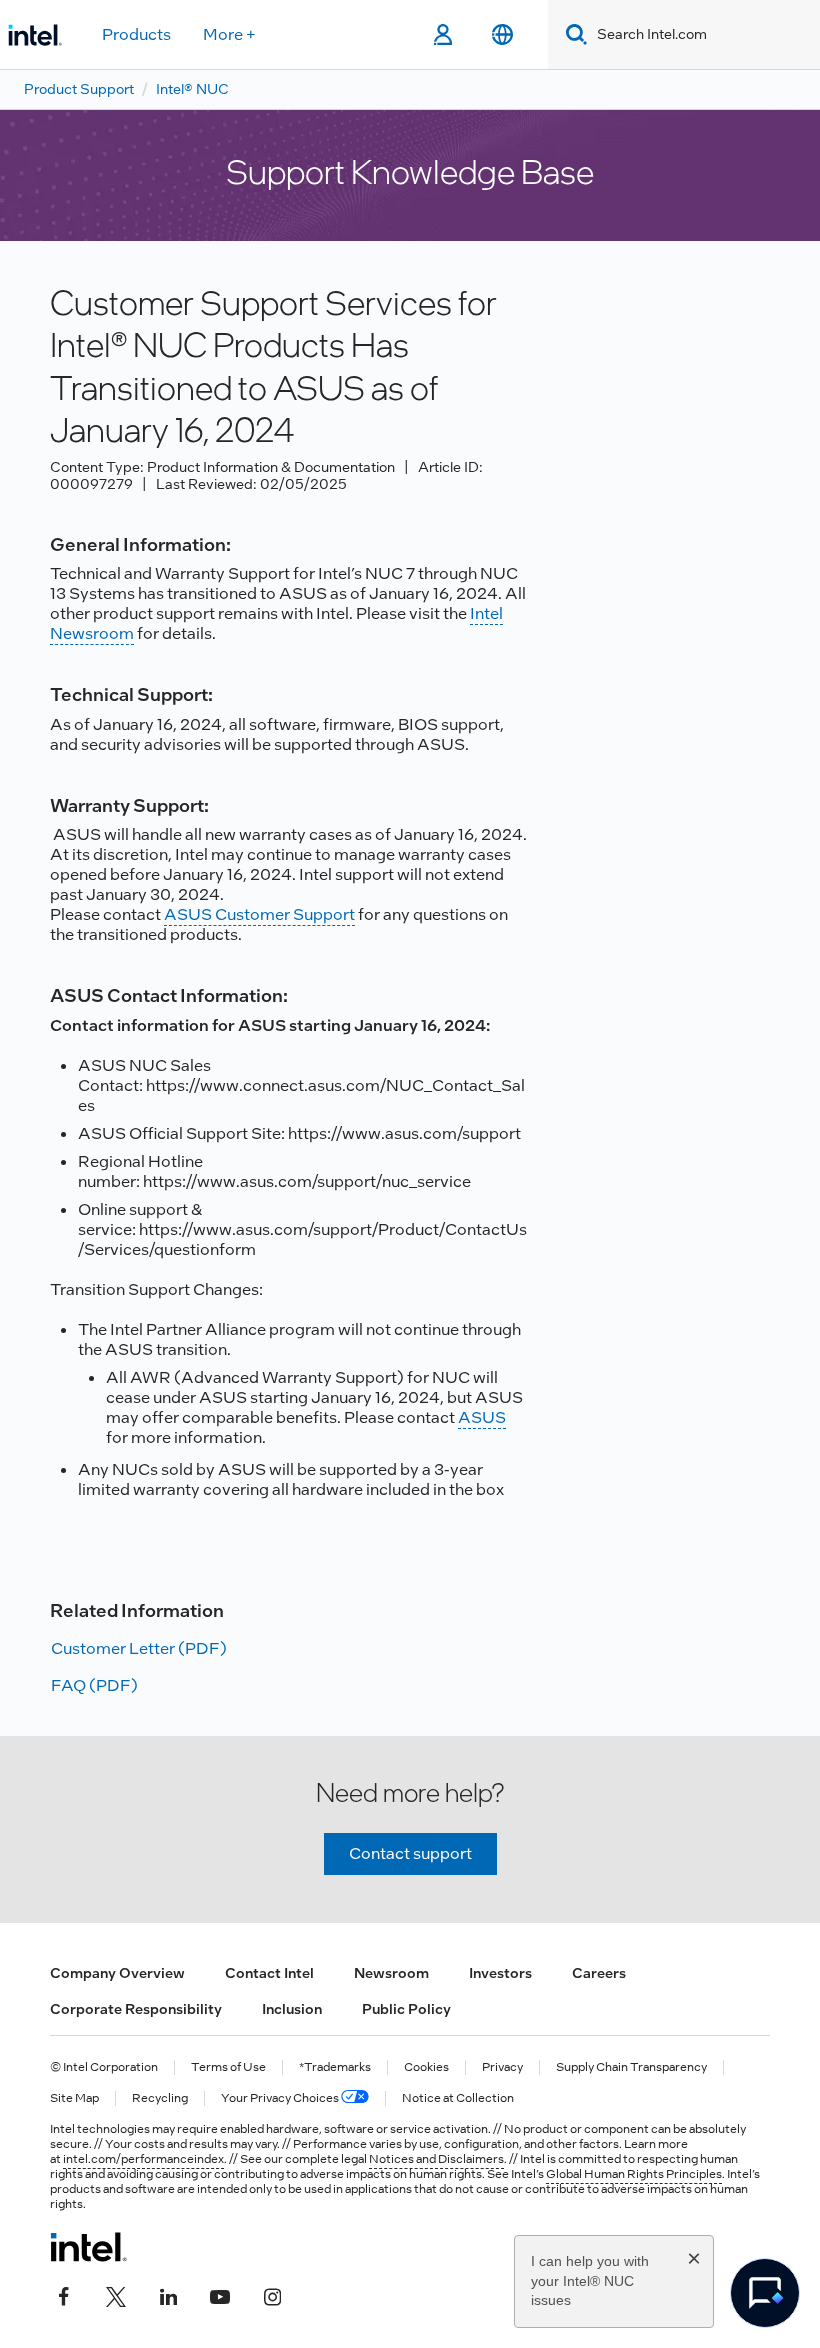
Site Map (74, 2098)
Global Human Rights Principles (634, 2174)
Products (136, 34)
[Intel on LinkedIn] (168, 2295)
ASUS (482, 1417)
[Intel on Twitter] (116, 2295)
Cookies (426, 2067)
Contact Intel (269, 1973)
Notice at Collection (458, 2098)
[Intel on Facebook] (64, 2295)
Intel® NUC (192, 89)
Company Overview (117, 1973)
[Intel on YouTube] (220, 2295)
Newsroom (391, 1973)
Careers (599, 1973)
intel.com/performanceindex (143, 2159)
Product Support (79, 89)
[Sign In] (442, 35)
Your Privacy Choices (281, 2098)
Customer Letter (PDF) (139, 1648)
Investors (500, 1973)
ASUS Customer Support (259, 914)
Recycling (160, 2098)
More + (229, 34)
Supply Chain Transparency (631, 2067)
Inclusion (292, 2009)
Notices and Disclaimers (436, 2159)
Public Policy (406, 2009)
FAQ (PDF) (94, 1685)
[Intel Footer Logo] (88, 2247)
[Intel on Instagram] (272, 2295)
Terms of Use (228, 2067)
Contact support (410, 1853)
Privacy (502, 2067)
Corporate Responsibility (136, 2009)
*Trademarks (335, 2067)
